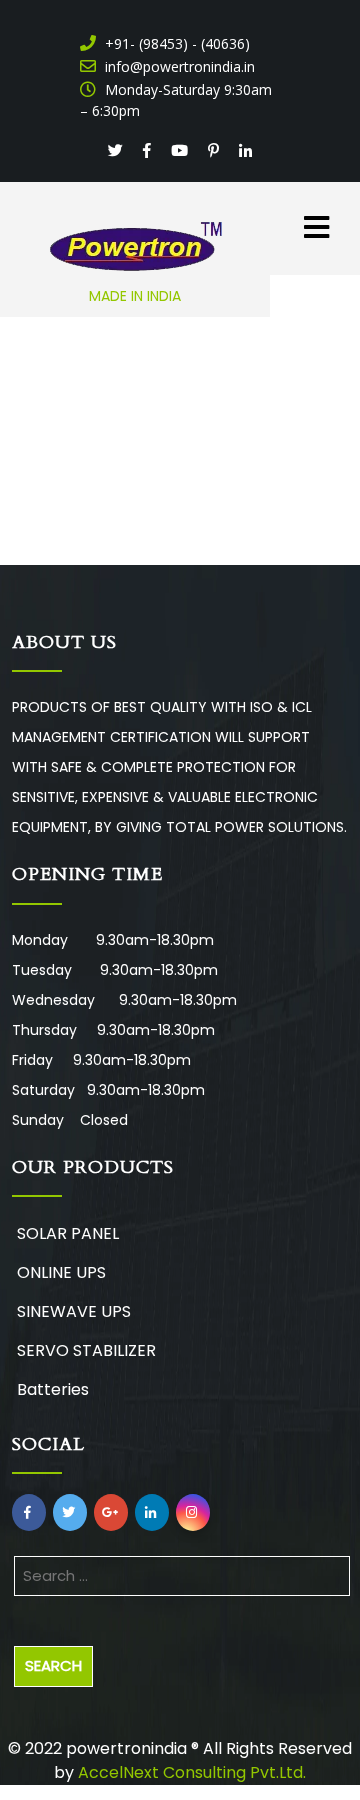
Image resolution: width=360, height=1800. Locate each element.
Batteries (53, 1389)
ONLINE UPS (61, 1272)
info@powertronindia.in (178, 66)
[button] (300, 216)
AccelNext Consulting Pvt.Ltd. (192, 1772)
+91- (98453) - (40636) (175, 43)
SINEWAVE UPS (74, 1311)
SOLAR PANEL (68, 1233)
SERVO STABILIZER (86, 1350)
